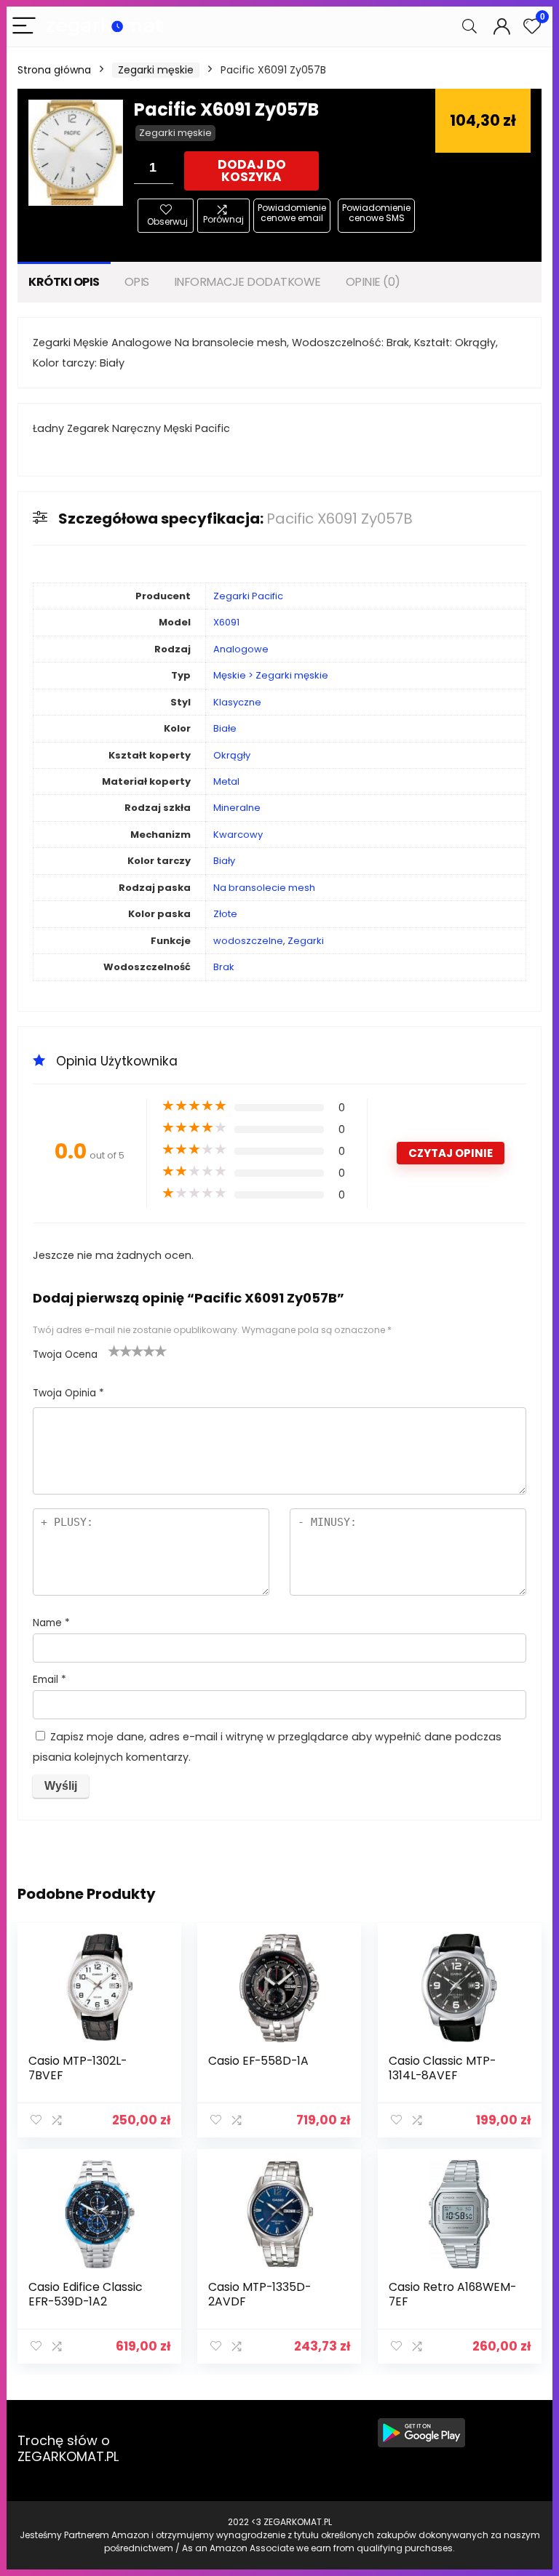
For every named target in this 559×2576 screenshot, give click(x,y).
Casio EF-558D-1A (258, 2061)
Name (51, 1623)
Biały (224, 861)
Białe (225, 728)
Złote (225, 914)
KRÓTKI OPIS (64, 282)
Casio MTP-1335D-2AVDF (259, 2294)
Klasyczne (237, 702)
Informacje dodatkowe (247, 282)
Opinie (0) (373, 282)
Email (49, 1680)
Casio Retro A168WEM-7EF (452, 2294)
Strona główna (54, 70)
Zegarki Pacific (248, 596)
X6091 (226, 622)
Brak (224, 967)
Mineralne (237, 808)
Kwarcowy (238, 835)
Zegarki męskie (156, 70)
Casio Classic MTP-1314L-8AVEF (442, 2068)
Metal (226, 781)
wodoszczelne (248, 941)
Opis (137, 282)
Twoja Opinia (68, 1393)
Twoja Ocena (65, 1355)
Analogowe (241, 649)
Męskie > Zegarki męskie (271, 675)
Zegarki (306, 941)
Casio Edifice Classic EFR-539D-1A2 (86, 2294)
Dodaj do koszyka (252, 171)
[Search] (469, 27)
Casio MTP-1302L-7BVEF (78, 2068)
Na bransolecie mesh (264, 888)
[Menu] (24, 27)
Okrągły (232, 755)
